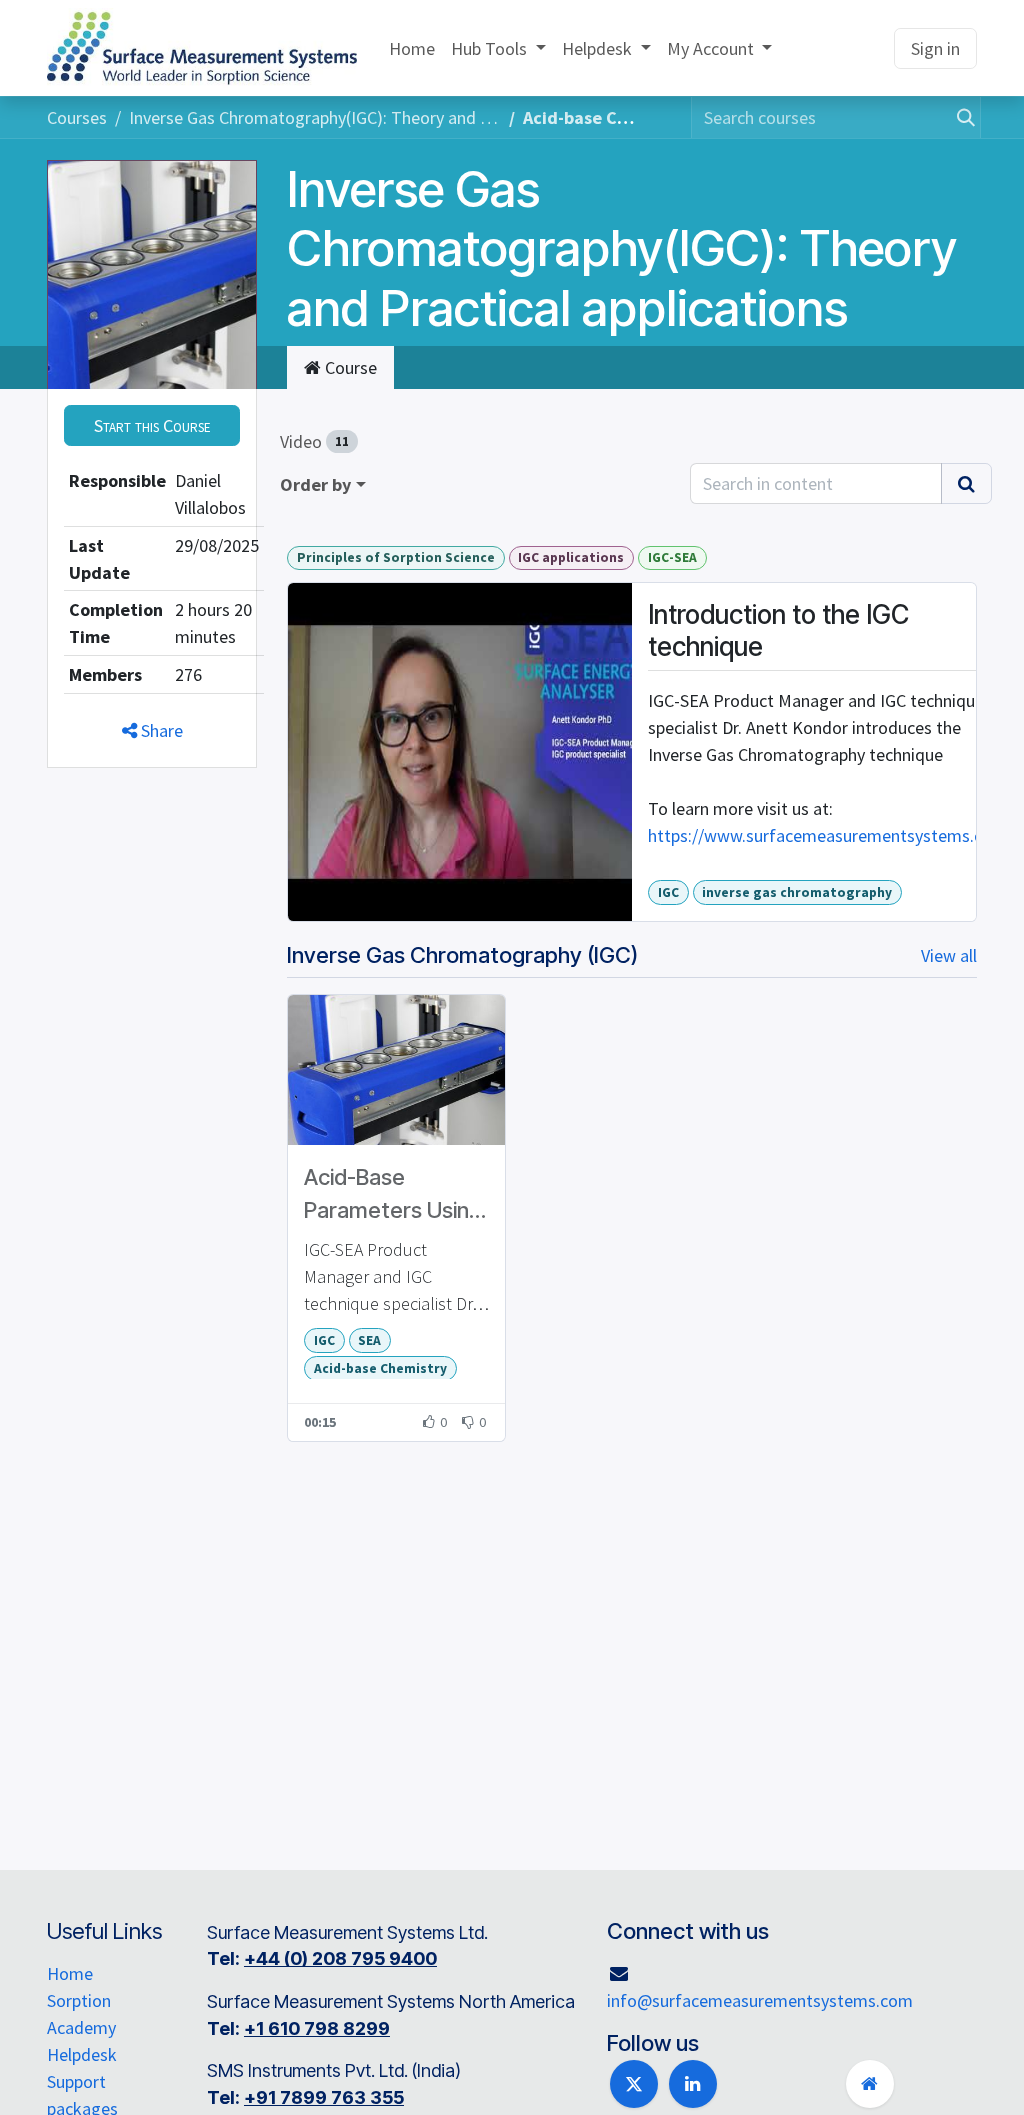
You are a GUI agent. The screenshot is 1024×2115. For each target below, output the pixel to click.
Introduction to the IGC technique (778, 630)
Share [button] (160, 730)
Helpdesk (82, 2054)
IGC (668, 892)
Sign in (935, 48)
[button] (152, 425)
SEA (369, 1340)
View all (949, 955)
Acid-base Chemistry (380, 1368)
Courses (77, 117)
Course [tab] (349, 367)
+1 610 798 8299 (317, 2028)
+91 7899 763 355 (324, 2097)
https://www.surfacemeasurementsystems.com (827, 835)
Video (314, 441)
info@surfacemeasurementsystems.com (760, 2000)
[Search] (960, 117)
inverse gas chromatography (797, 892)
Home (70, 1973)
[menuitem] (412, 48)
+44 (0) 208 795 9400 (340, 1958)
